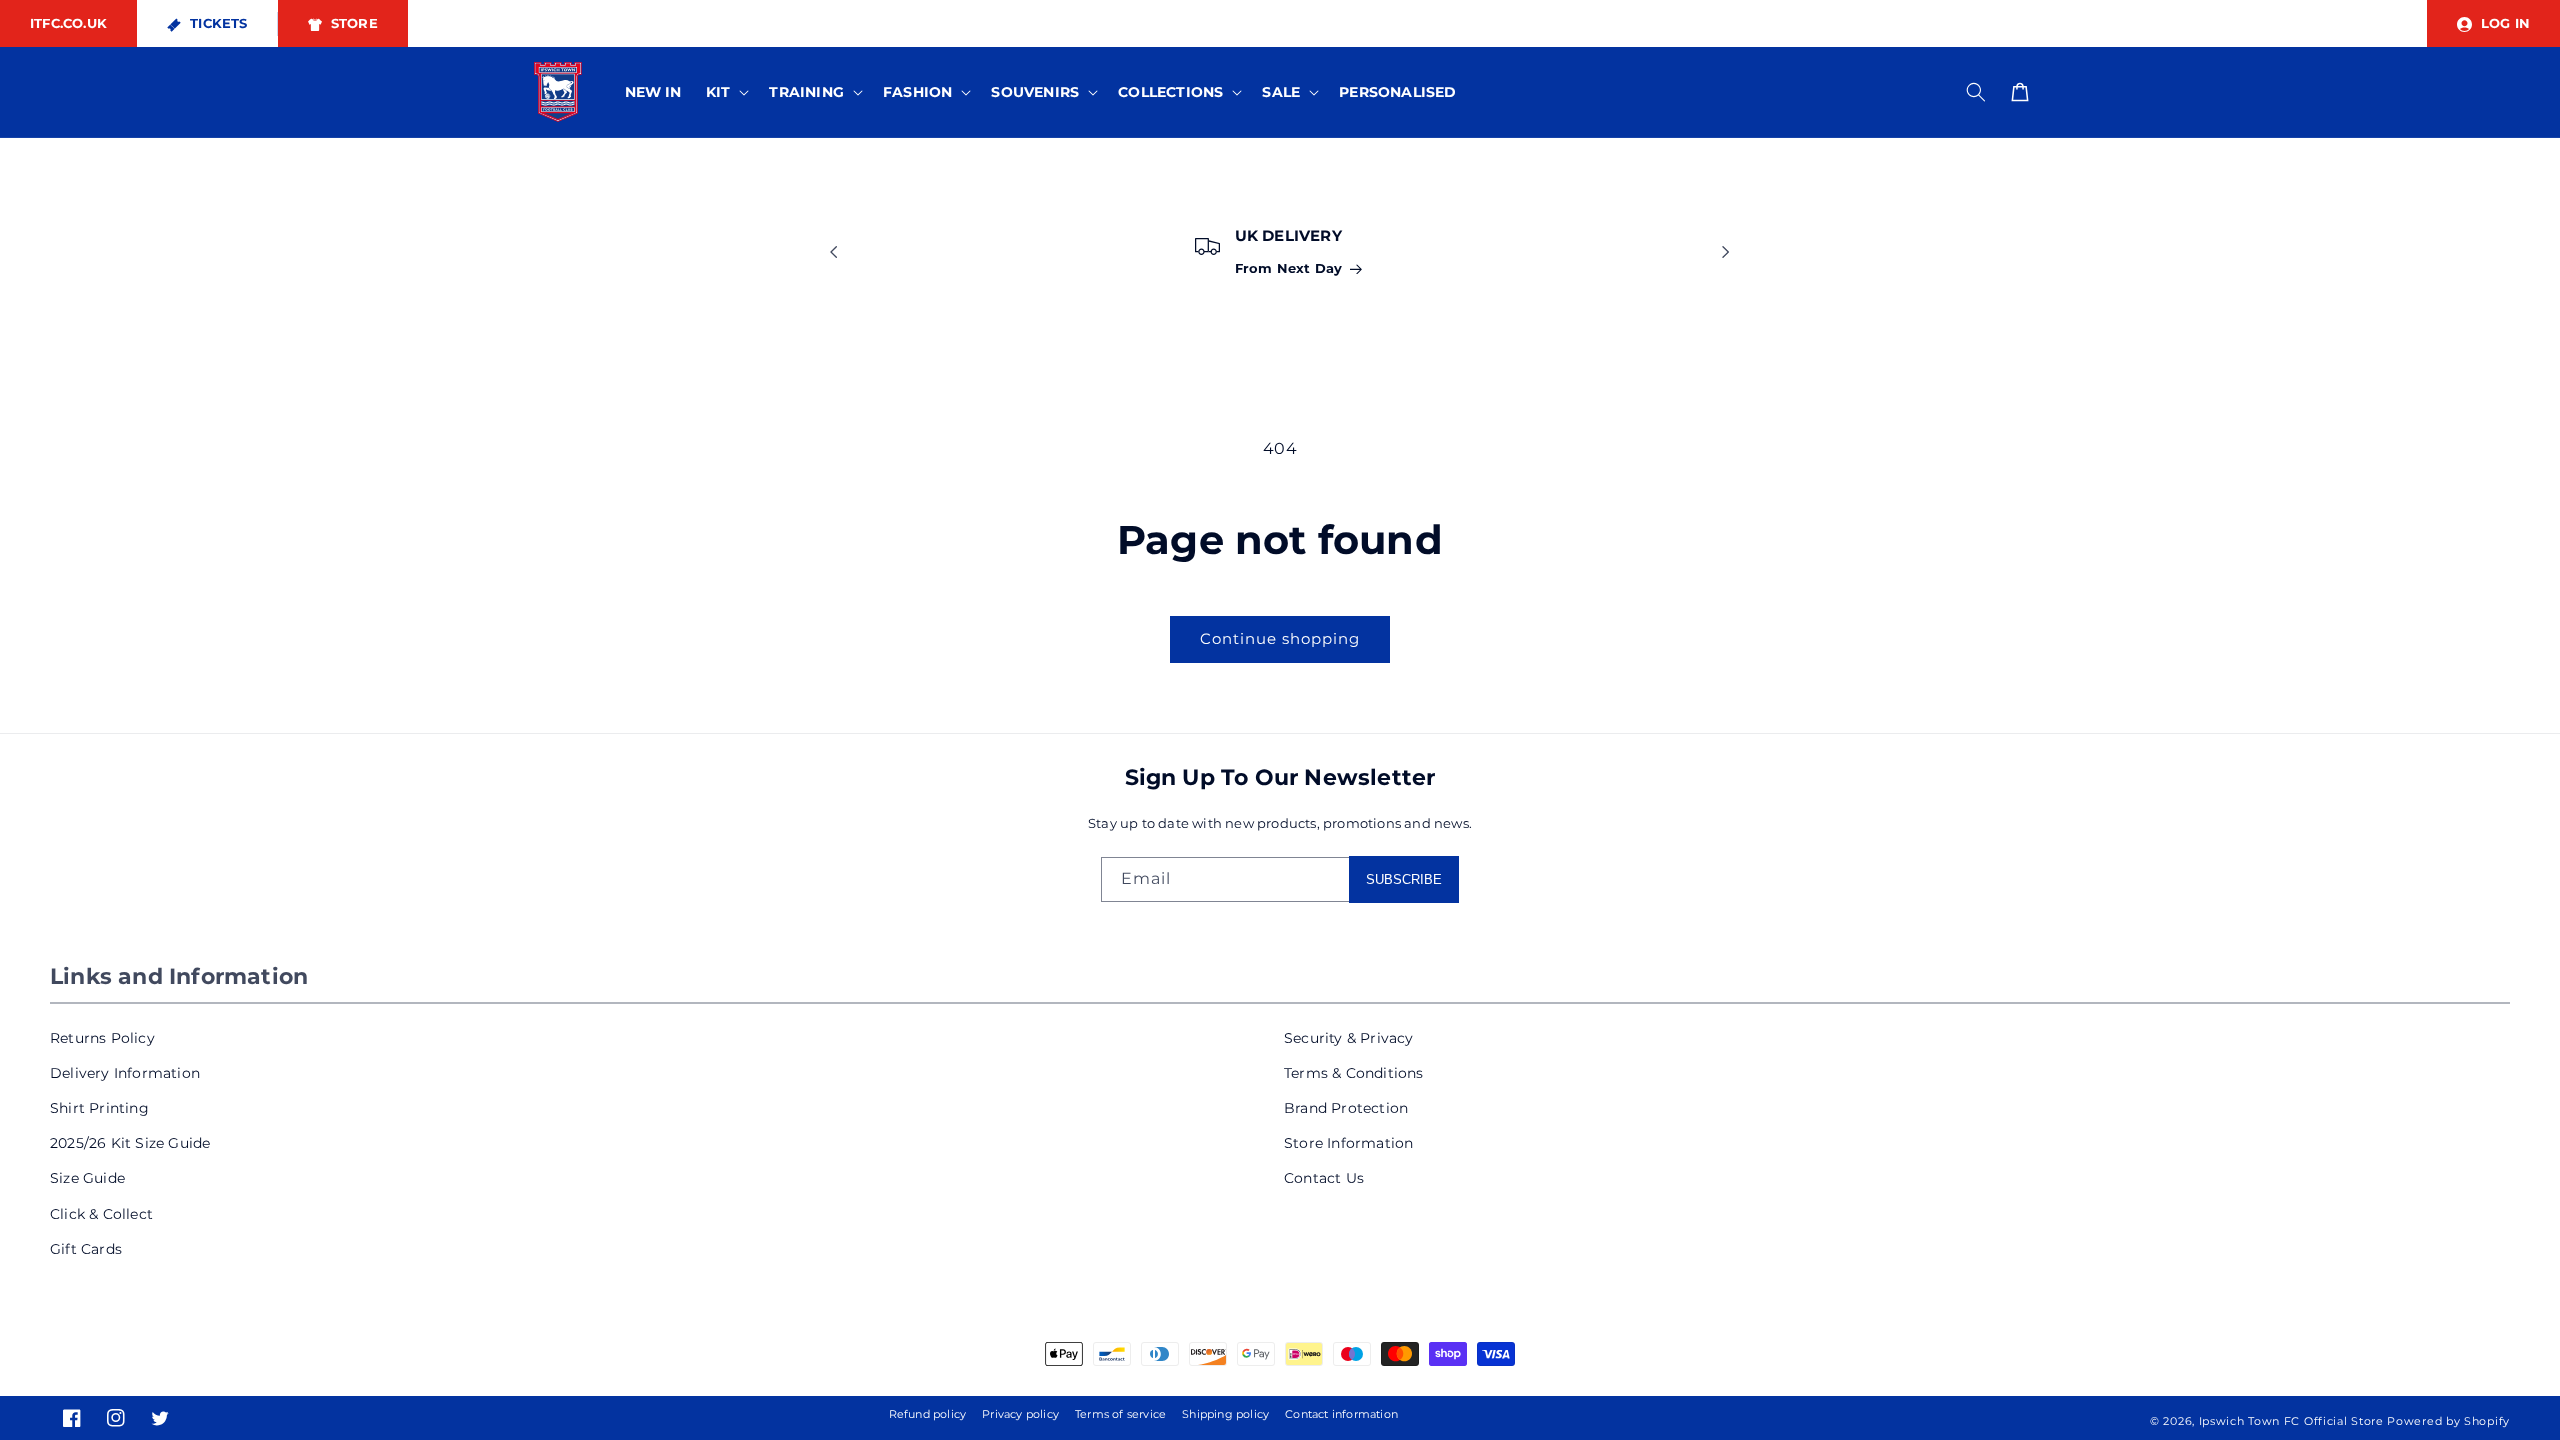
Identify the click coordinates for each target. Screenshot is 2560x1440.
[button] (726, 92)
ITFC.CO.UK (68, 23)
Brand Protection (1346, 1108)
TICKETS (217, 23)
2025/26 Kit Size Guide (130, 1143)
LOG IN (2503, 23)
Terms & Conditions (1354, 1073)
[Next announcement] (1726, 252)
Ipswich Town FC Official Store (2291, 1421)
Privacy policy (1020, 1414)
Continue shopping (1280, 638)
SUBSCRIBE (1404, 879)
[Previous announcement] (834, 252)
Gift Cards (86, 1249)
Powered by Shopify (2448, 1421)
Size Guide (87, 1178)
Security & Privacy (1349, 1038)
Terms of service (1120, 1414)
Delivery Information (125, 1073)
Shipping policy (1225, 1414)
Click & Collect (101, 1214)
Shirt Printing (99, 1108)
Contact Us (1324, 1178)
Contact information (1341, 1414)
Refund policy (928, 1414)
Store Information (1348, 1143)
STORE (352, 23)
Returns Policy (102, 1038)
